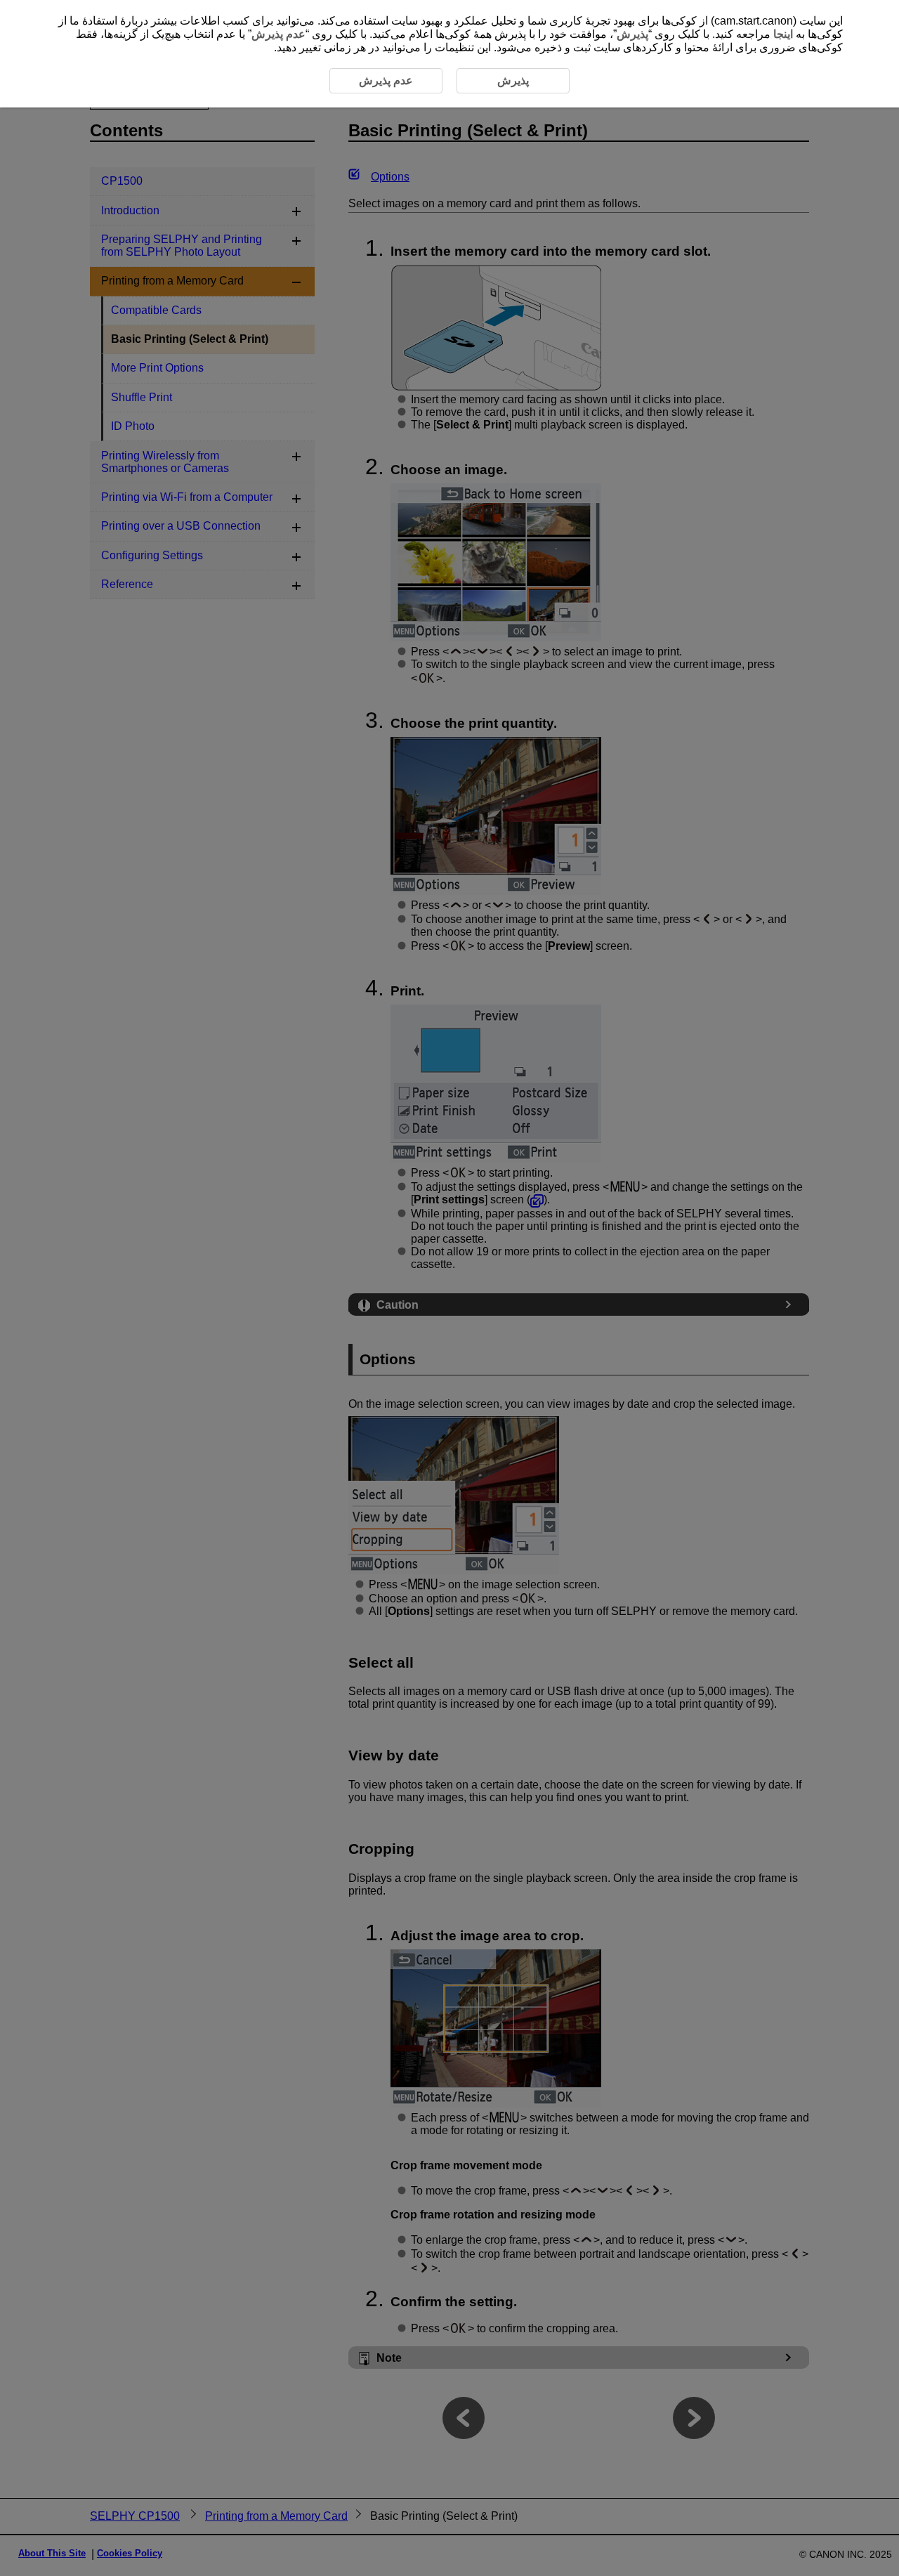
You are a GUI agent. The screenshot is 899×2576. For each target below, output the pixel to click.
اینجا (783, 34)
